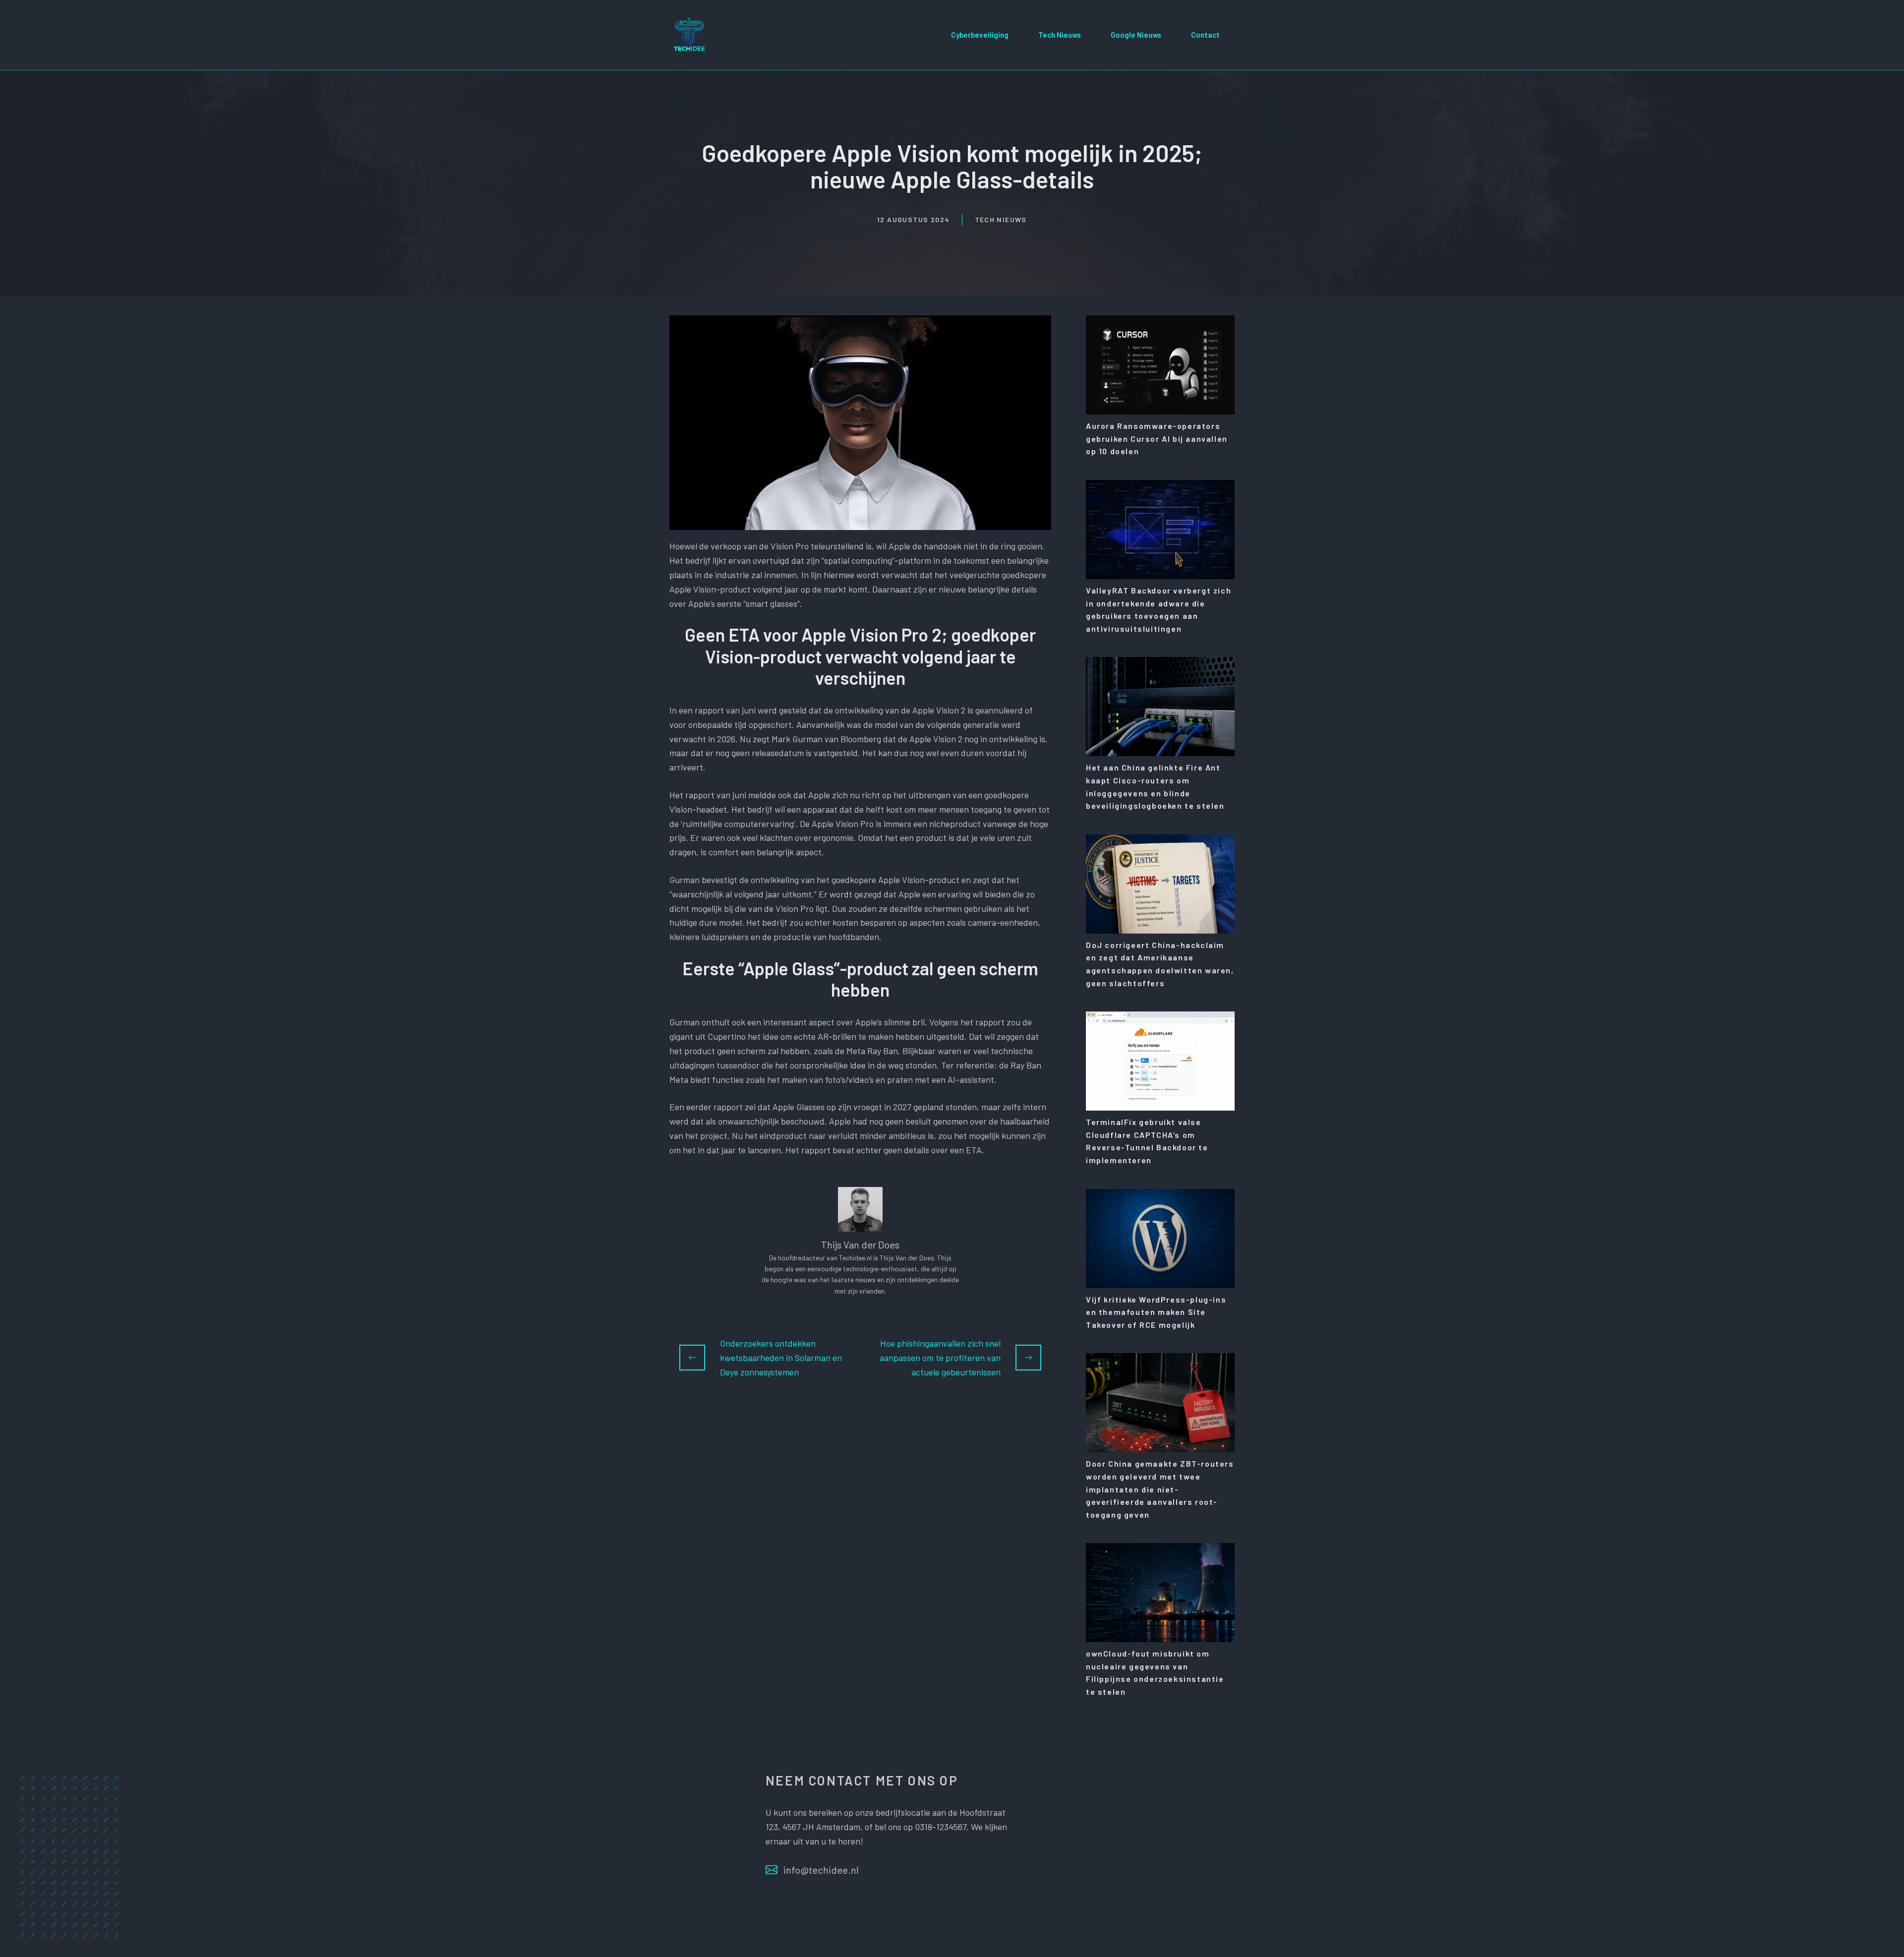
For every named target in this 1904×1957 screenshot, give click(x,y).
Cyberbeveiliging (980, 35)
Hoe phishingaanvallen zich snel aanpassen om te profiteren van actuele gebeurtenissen (940, 1358)
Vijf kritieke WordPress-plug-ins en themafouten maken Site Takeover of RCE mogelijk (1156, 1312)
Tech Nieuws (1060, 35)
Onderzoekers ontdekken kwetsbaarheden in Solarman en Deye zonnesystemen (781, 1358)
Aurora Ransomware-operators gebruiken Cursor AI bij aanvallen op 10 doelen (1157, 438)
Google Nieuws (1136, 35)
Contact (1205, 35)
